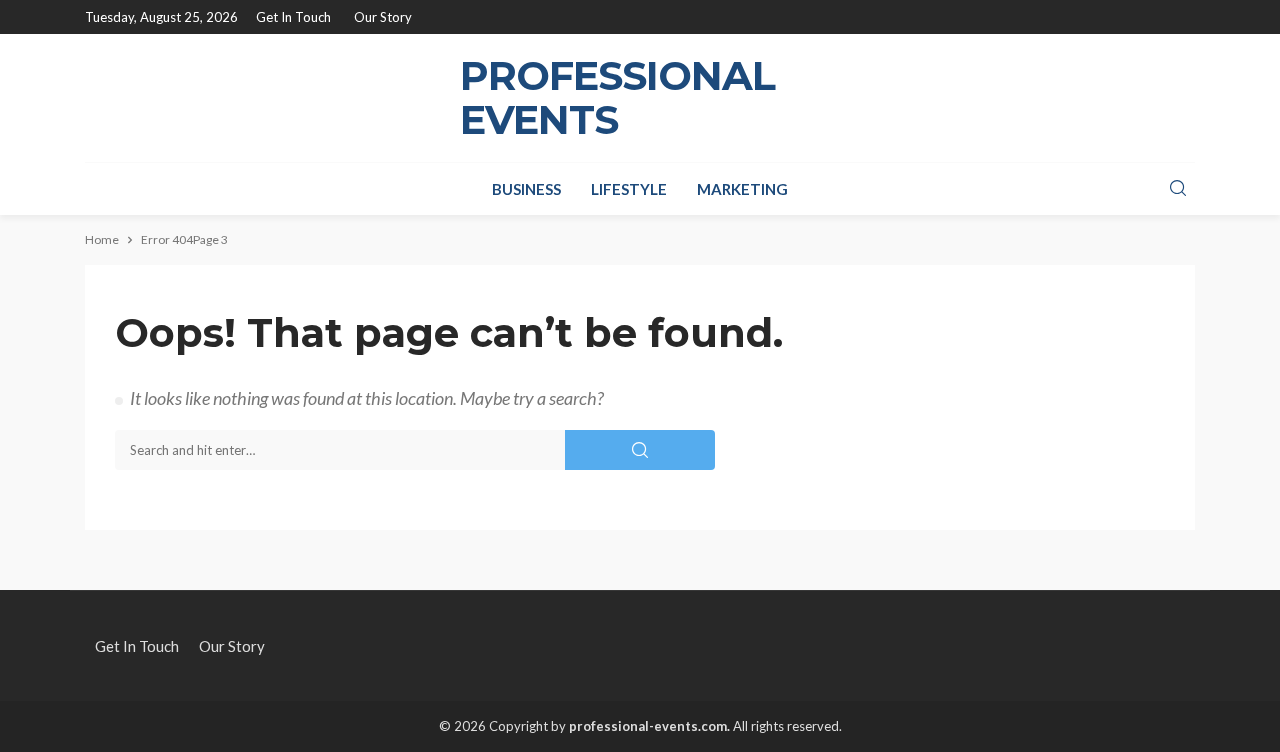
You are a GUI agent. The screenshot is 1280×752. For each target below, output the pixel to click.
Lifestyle (629, 189)
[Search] (1178, 189)
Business (526, 189)
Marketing (742, 189)
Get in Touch (293, 17)
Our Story (383, 17)
